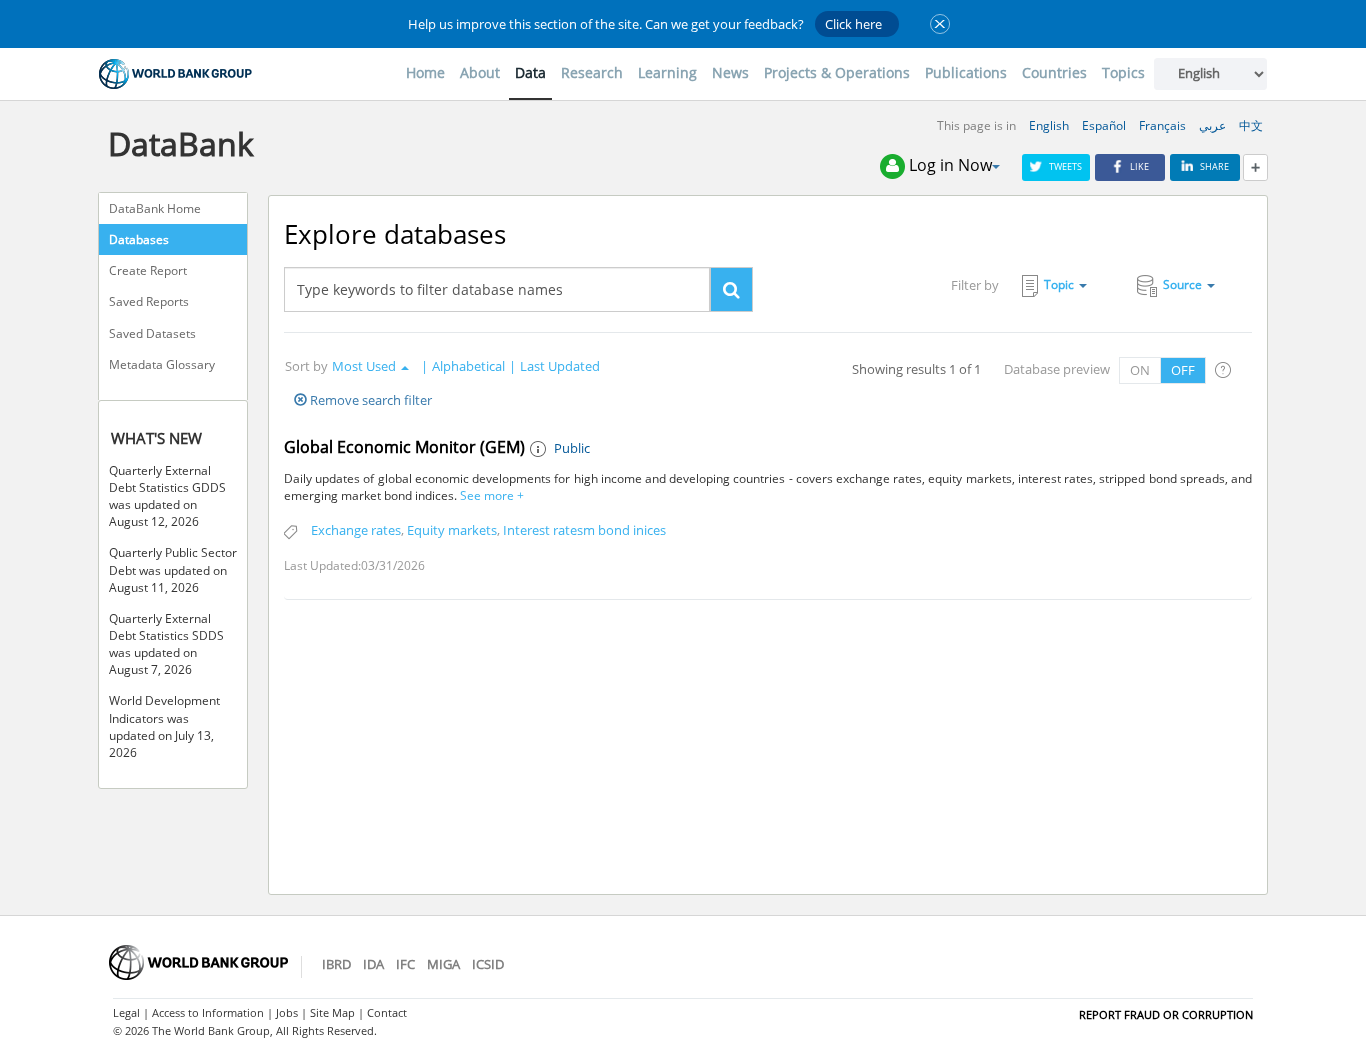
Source (1182, 284)
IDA (373, 964)
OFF (1183, 370)
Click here (853, 24)
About (480, 72)
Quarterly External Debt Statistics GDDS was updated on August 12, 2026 (167, 496)
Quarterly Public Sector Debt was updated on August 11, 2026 (173, 569)
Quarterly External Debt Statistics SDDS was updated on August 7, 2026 (166, 644)
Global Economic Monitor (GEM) (404, 447)
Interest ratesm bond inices (584, 530)
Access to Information (208, 1012)
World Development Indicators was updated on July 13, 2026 (164, 726)
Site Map (332, 1012)
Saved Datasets (152, 333)
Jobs (287, 1012)
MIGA (443, 964)
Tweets (1065, 166)
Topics (1123, 72)
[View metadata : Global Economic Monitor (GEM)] (540, 450)
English (1049, 125)
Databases (139, 239)
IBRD (336, 964)
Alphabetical (468, 366)
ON (1140, 370)
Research (592, 72)
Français (1162, 125)
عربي (1212, 125)
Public (572, 448)
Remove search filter (369, 400)
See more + (490, 495)
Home (425, 72)
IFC (405, 964)
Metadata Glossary (162, 364)
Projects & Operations (837, 72)
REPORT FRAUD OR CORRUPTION (1166, 1014)
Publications (966, 72)
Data (530, 72)
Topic (1059, 284)
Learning (667, 72)
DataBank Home (155, 208)
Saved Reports (149, 301)
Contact (387, 1012)
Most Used (364, 366)
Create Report (148, 270)
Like (1139, 166)
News (730, 72)
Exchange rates (356, 530)
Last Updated (560, 366)
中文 (1251, 125)
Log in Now (950, 165)
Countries (1054, 72)
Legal (126, 1012)
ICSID (488, 964)
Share (1214, 166)
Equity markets (452, 530)
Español (1104, 125)
